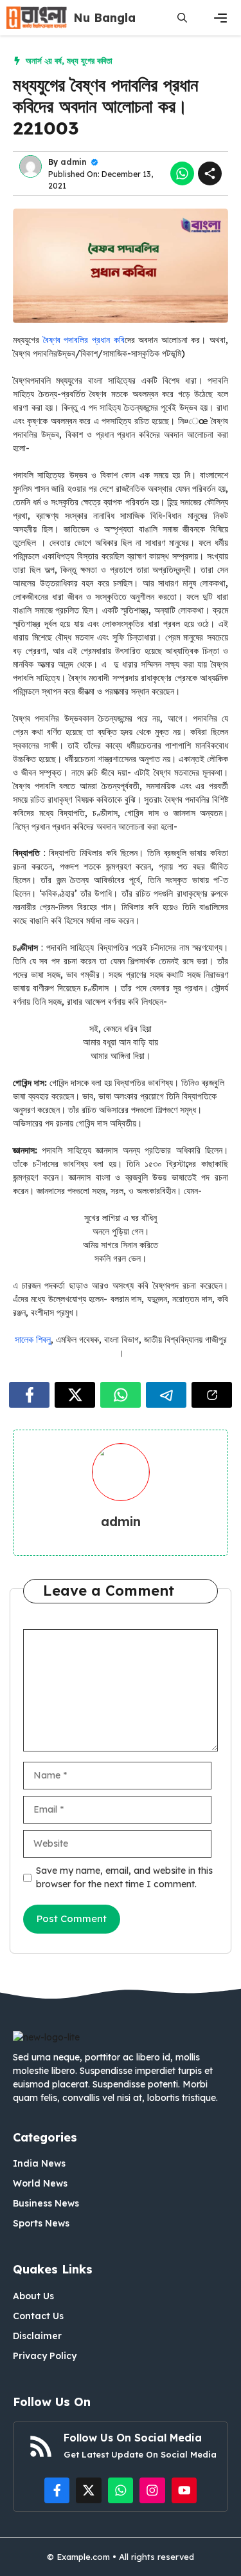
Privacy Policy (45, 2356)
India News (39, 2163)
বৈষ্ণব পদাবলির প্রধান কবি (84, 340)
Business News (46, 2203)
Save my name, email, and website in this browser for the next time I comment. (124, 1877)
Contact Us (38, 2316)
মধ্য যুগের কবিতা (90, 61)
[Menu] (220, 18)
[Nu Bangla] (37, 18)
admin (74, 162)
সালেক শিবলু (33, 1339)
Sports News (41, 2223)
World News (40, 2183)
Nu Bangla (104, 18)
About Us (33, 2296)
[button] (182, 18)
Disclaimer (37, 2336)
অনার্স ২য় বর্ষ (44, 61)
